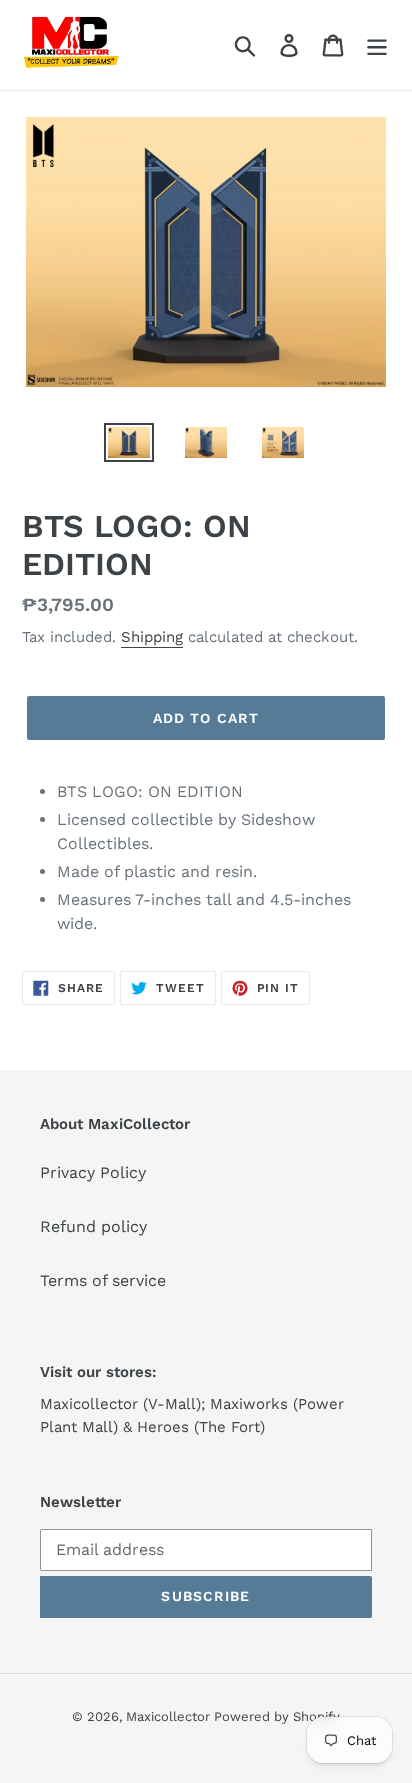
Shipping (152, 637)
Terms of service (103, 1280)
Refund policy (93, 1226)
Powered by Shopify (277, 1716)
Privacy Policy (93, 1172)
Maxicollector (170, 1716)
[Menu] (377, 45)
